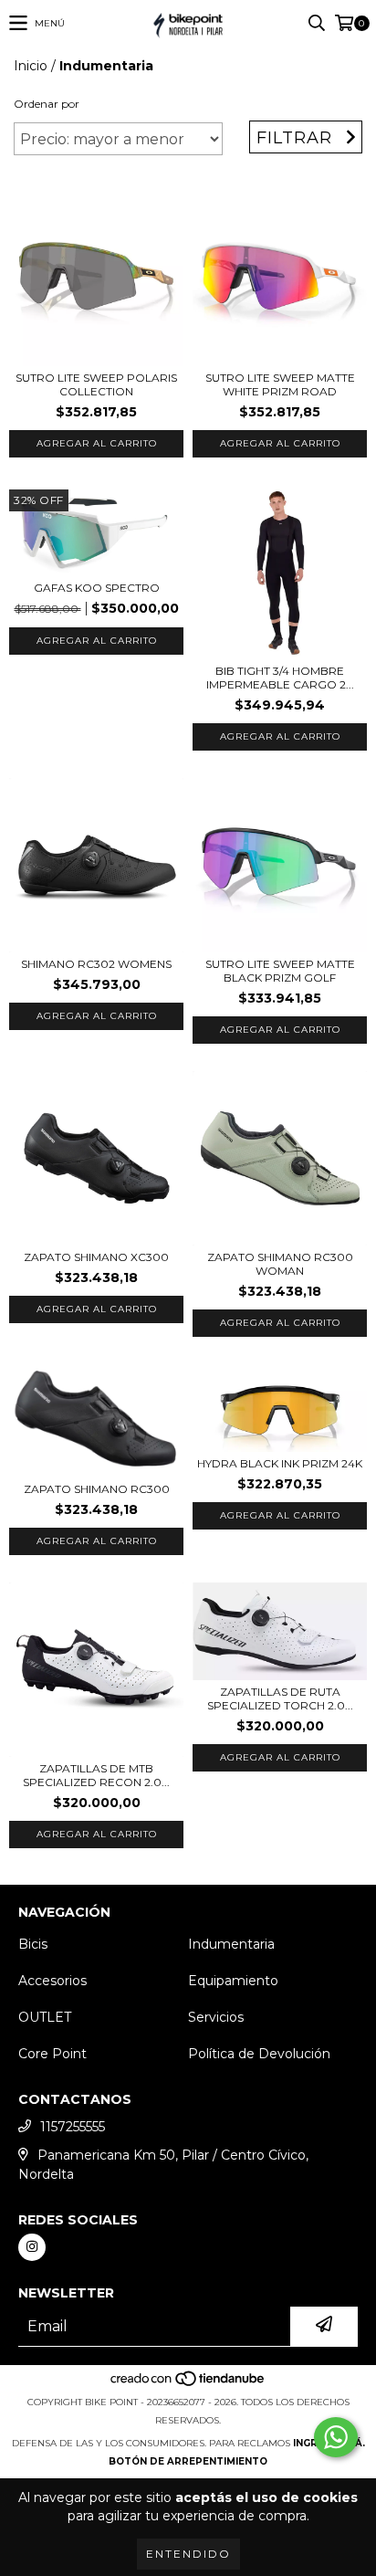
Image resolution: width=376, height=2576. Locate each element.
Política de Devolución (259, 2054)
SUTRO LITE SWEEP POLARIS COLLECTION (96, 384)
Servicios (216, 2017)
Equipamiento (233, 1981)
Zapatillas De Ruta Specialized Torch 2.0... (280, 1698)
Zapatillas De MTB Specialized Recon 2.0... (96, 1775)
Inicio (31, 66)
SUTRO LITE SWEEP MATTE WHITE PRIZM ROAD (280, 384)
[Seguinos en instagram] (32, 2247)
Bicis (33, 1944)
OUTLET (45, 2017)
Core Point (52, 2054)
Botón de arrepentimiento (188, 2461)
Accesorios (52, 1981)
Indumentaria (231, 1944)
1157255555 (73, 2127)
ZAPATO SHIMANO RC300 (97, 1489)
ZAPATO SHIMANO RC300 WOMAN (280, 1264)
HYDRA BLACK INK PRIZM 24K (280, 1463)
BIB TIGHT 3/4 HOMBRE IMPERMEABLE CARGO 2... (280, 678)
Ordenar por (47, 104)
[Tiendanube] (188, 2384)
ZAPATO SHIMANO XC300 (96, 1257)
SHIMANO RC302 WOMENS (96, 964)
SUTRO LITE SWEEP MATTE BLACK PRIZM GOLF (280, 971)
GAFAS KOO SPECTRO (97, 588)
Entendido (188, 2554)
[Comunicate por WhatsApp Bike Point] (336, 2437)
